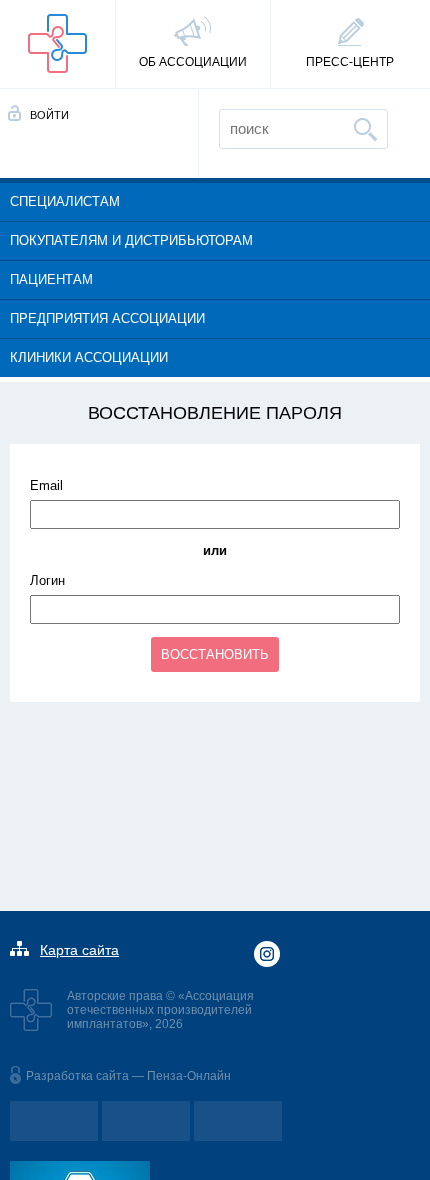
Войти (49, 115)
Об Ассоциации (193, 62)
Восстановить (215, 654)
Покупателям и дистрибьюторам (131, 240)
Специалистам (65, 201)
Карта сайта (79, 950)
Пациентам (51, 279)
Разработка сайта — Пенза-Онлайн (128, 1076)
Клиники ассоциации (89, 357)
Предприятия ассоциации (107, 318)
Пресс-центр (350, 62)
